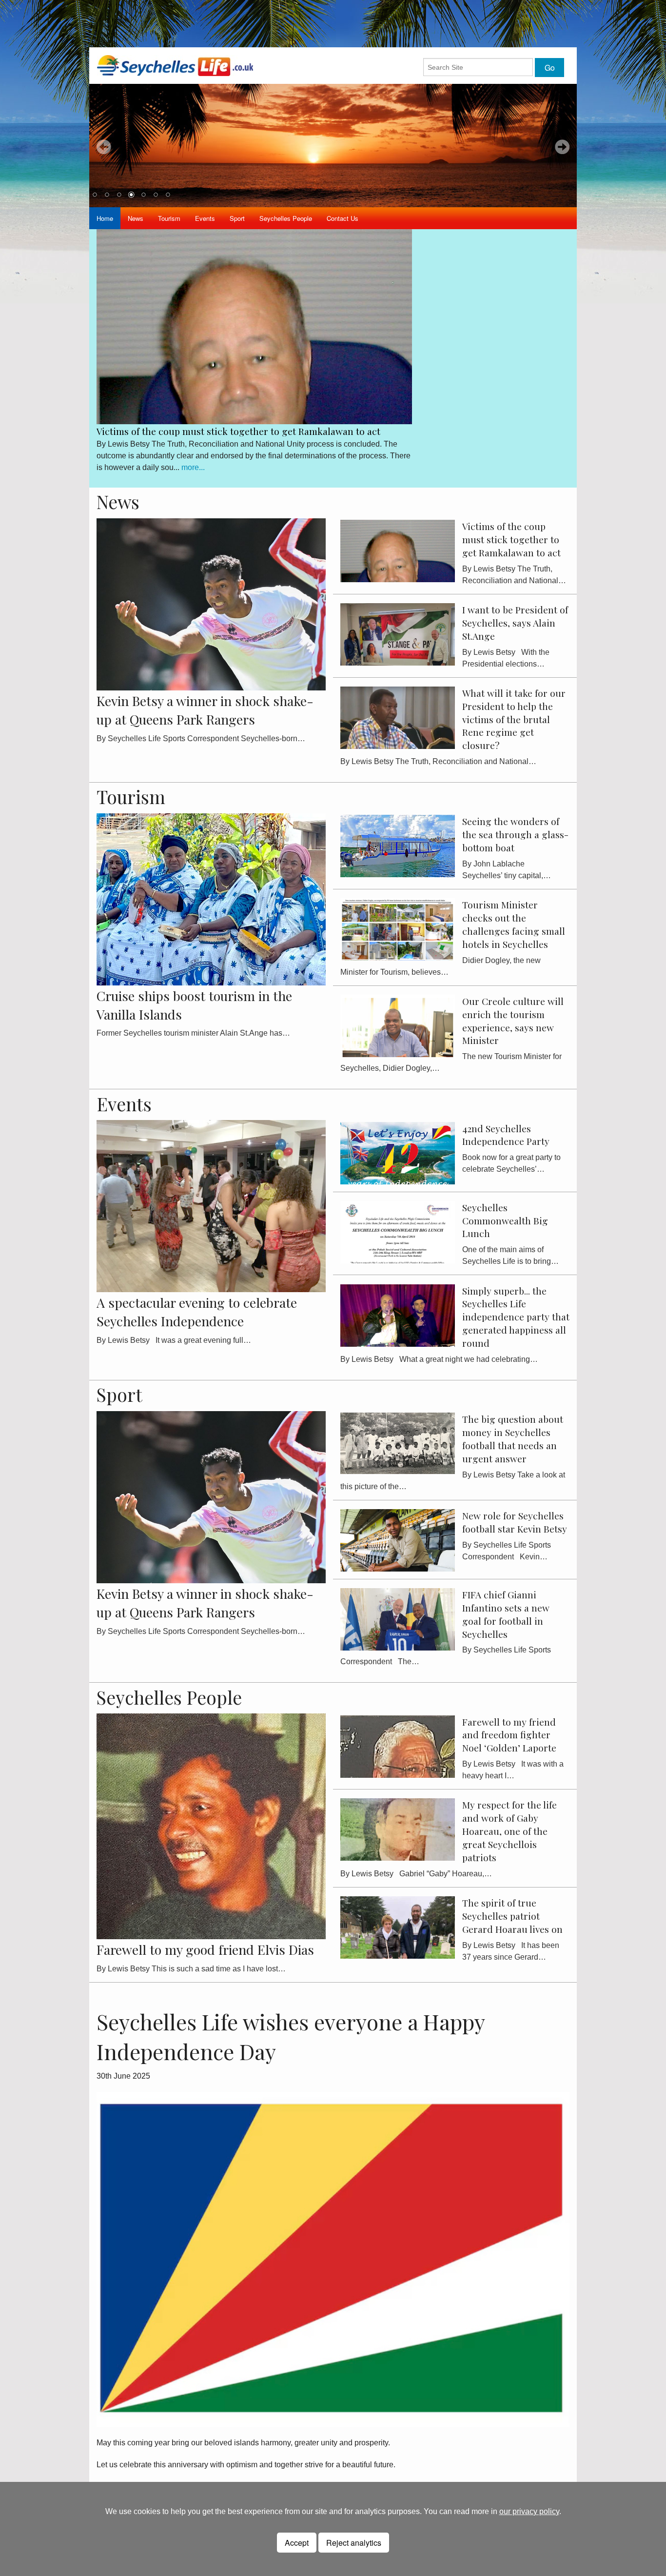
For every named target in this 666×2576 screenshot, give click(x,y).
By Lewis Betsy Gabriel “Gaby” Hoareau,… (416, 1874)
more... (152, 462)
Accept (297, 2543)
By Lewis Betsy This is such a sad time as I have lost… (191, 1969)
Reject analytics (354, 2543)
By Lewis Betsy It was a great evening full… (174, 1340)
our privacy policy (529, 2511)
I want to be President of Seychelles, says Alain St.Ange (215, 426)
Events (205, 218)
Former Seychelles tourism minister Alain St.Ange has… (193, 1033)
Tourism (169, 218)
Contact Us (343, 218)
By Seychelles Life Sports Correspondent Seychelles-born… (201, 738)
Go (550, 68)
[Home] (175, 65)
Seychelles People (286, 218)
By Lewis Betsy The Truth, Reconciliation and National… (438, 761)
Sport (237, 218)
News (136, 218)
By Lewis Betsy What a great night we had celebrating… (439, 1359)
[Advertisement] (333, 22)
